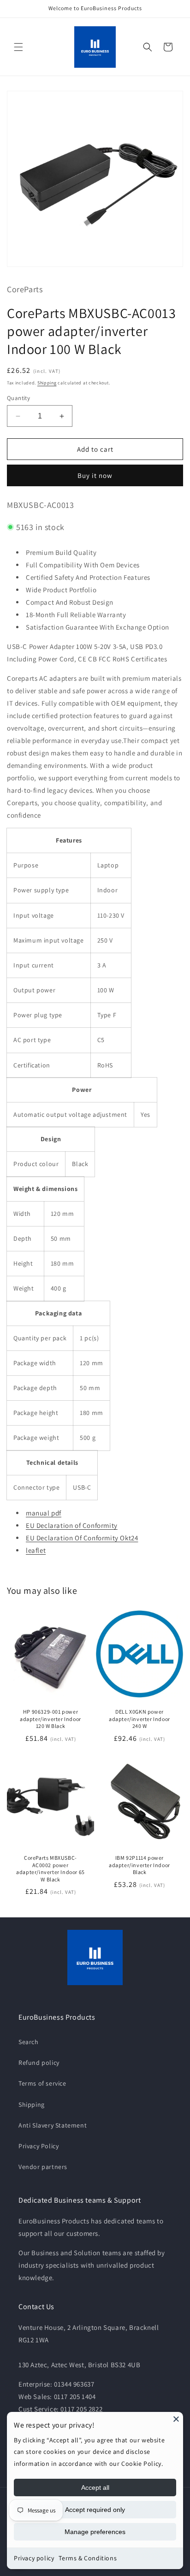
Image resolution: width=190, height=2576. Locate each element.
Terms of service (42, 2083)
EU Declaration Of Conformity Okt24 (82, 1538)
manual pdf (44, 1513)
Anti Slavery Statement (53, 2125)
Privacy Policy (39, 2146)
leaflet (36, 1550)
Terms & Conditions (88, 2558)
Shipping (47, 383)
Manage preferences (95, 2532)
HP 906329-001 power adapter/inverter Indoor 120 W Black (50, 1719)
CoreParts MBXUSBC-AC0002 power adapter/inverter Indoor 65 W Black (50, 1869)
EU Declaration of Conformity (72, 1525)
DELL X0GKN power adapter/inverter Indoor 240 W (140, 1719)
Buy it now (95, 475)
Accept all (95, 2488)
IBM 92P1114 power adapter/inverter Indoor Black (140, 1865)
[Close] (176, 2419)
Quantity (18, 398)
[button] (18, 47)
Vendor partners (43, 2167)
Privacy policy (34, 2558)
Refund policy (39, 2063)
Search (29, 2042)
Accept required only (95, 2510)
